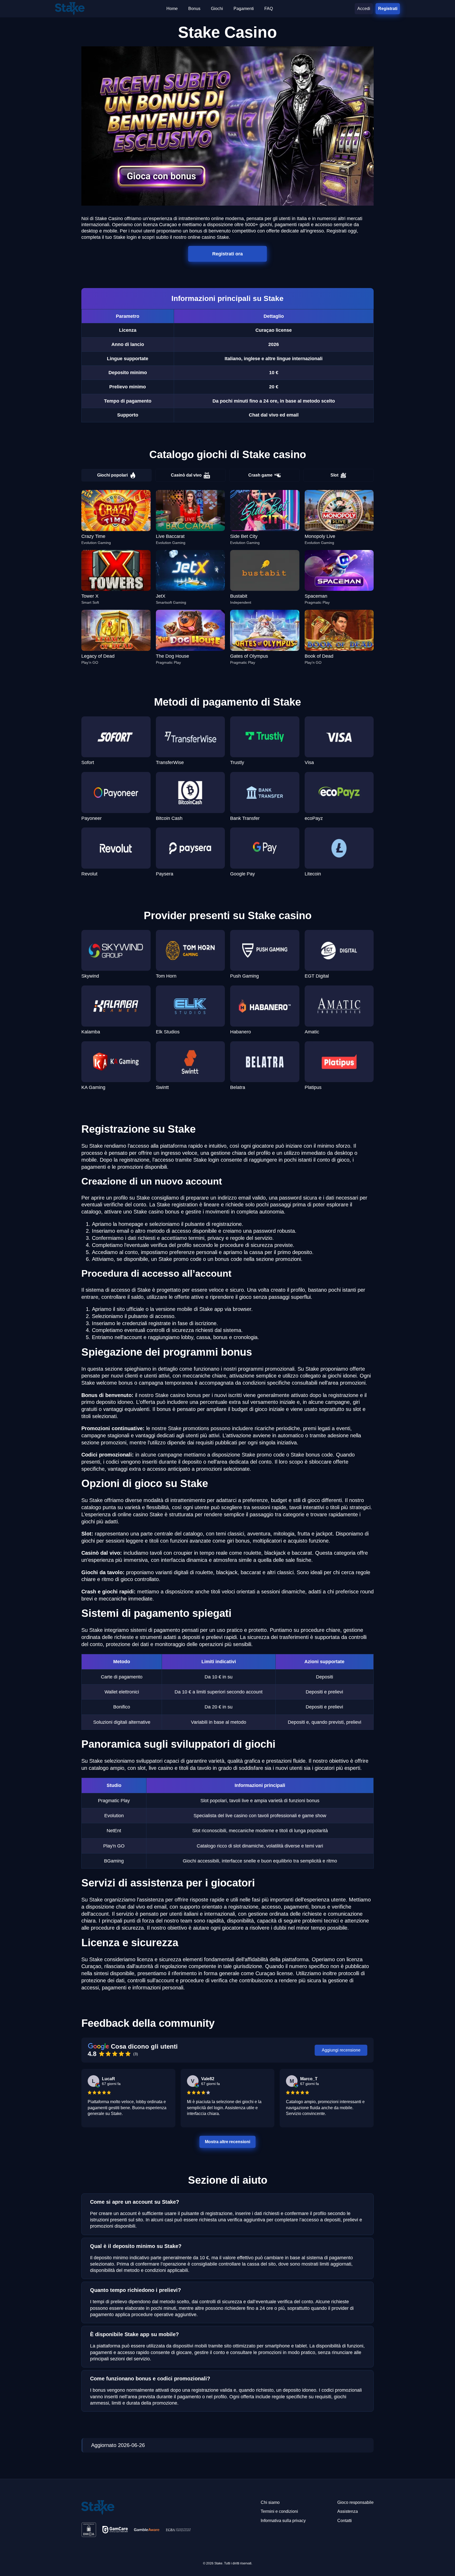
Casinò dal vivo (186, 475)
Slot (334, 475)
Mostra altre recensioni (227, 2141)
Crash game (260, 475)
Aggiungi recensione (341, 2050)
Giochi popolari (112, 475)
